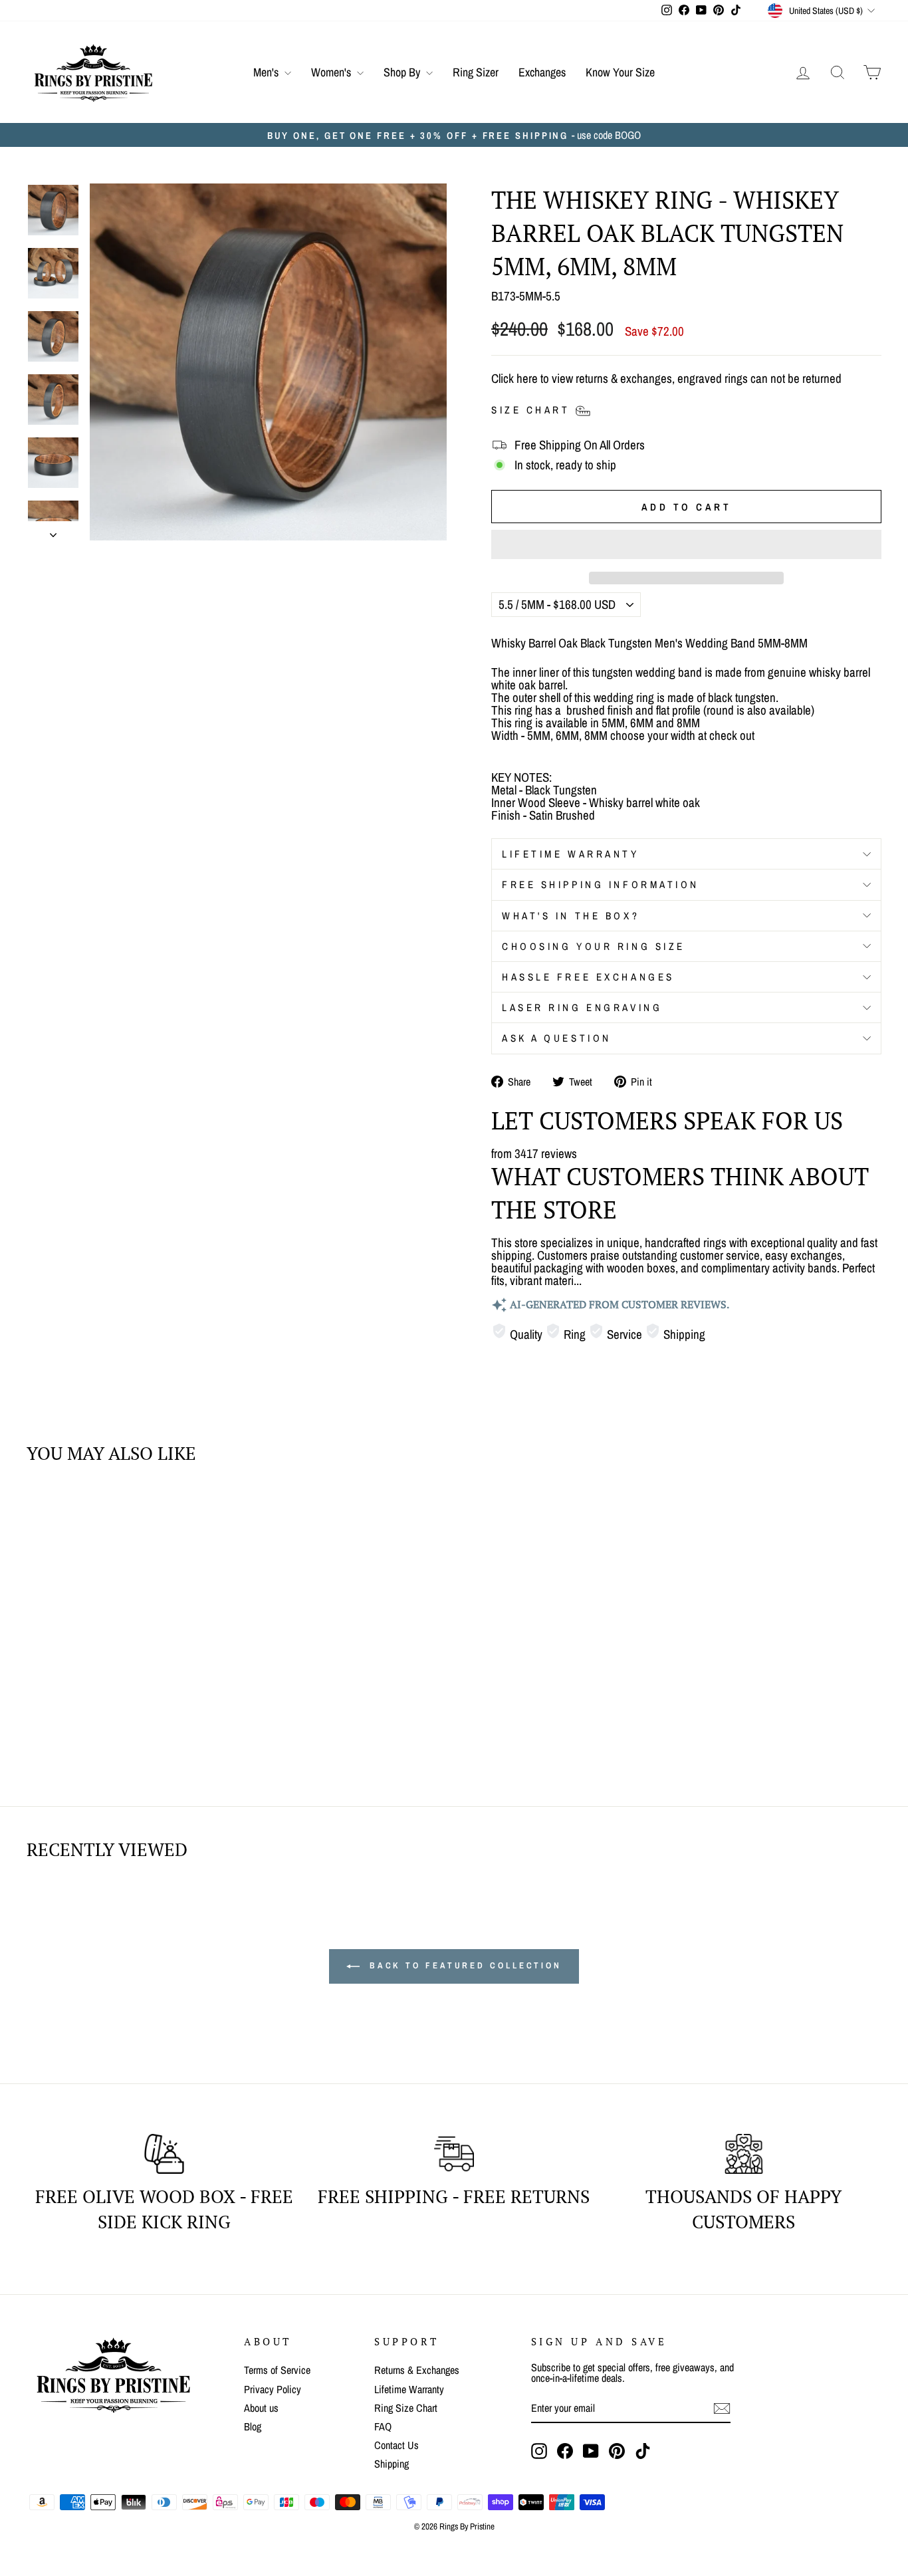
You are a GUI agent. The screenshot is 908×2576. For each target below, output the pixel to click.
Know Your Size (620, 72)
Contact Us (397, 2445)
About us (261, 2408)
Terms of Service (277, 2370)
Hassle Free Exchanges (588, 977)
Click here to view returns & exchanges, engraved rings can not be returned (666, 378)
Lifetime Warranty (409, 2389)
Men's (267, 72)
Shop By (403, 72)
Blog (253, 2426)
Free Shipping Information (601, 884)
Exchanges (542, 72)
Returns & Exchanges (417, 2370)
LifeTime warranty (571, 854)
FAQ (383, 2426)
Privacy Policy (273, 2389)
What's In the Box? (571, 916)
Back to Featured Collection (463, 1965)
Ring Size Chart (406, 2408)
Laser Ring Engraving (582, 1007)
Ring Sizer (476, 72)
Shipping (392, 2464)
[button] (686, 544)
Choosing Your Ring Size (594, 946)
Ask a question (557, 1038)
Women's (332, 72)
